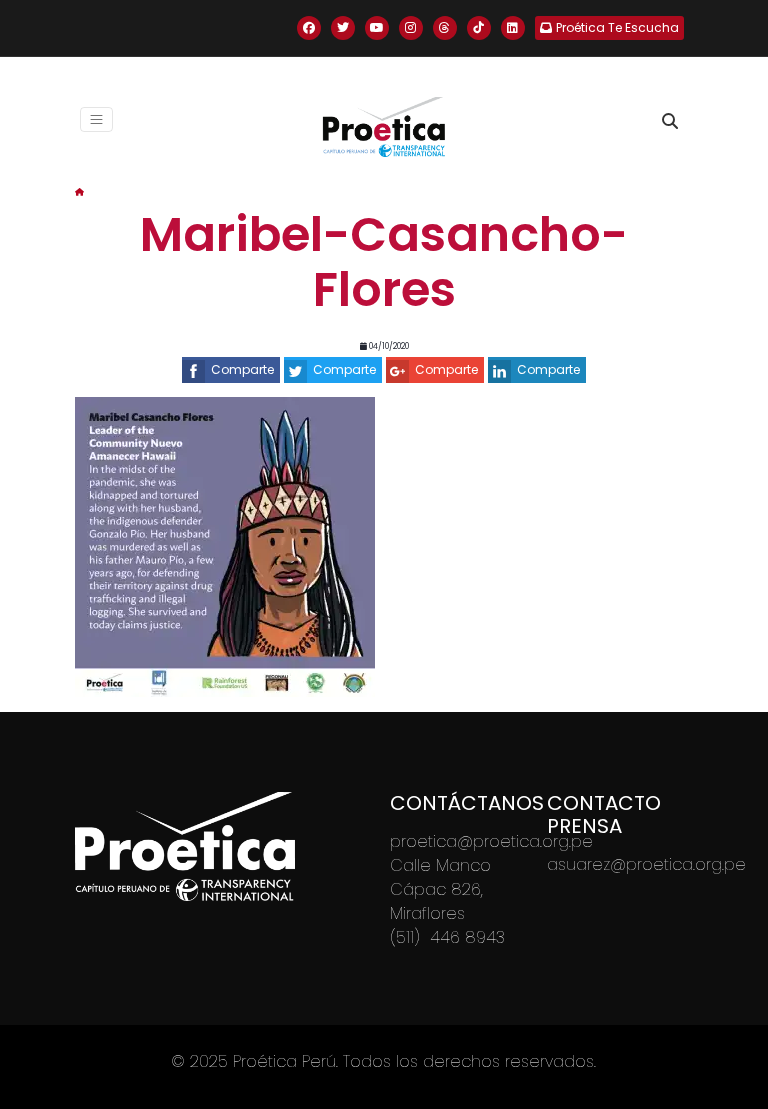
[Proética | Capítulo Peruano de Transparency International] (384, 127)
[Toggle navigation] (96, 119)
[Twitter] (343, 28)
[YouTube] (377, 28)
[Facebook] (309, 28)
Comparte (242, 369)
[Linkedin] (513, 28)
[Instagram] (411, 28)
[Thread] (445, 28)
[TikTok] (479, 28)
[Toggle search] (670, 121)
